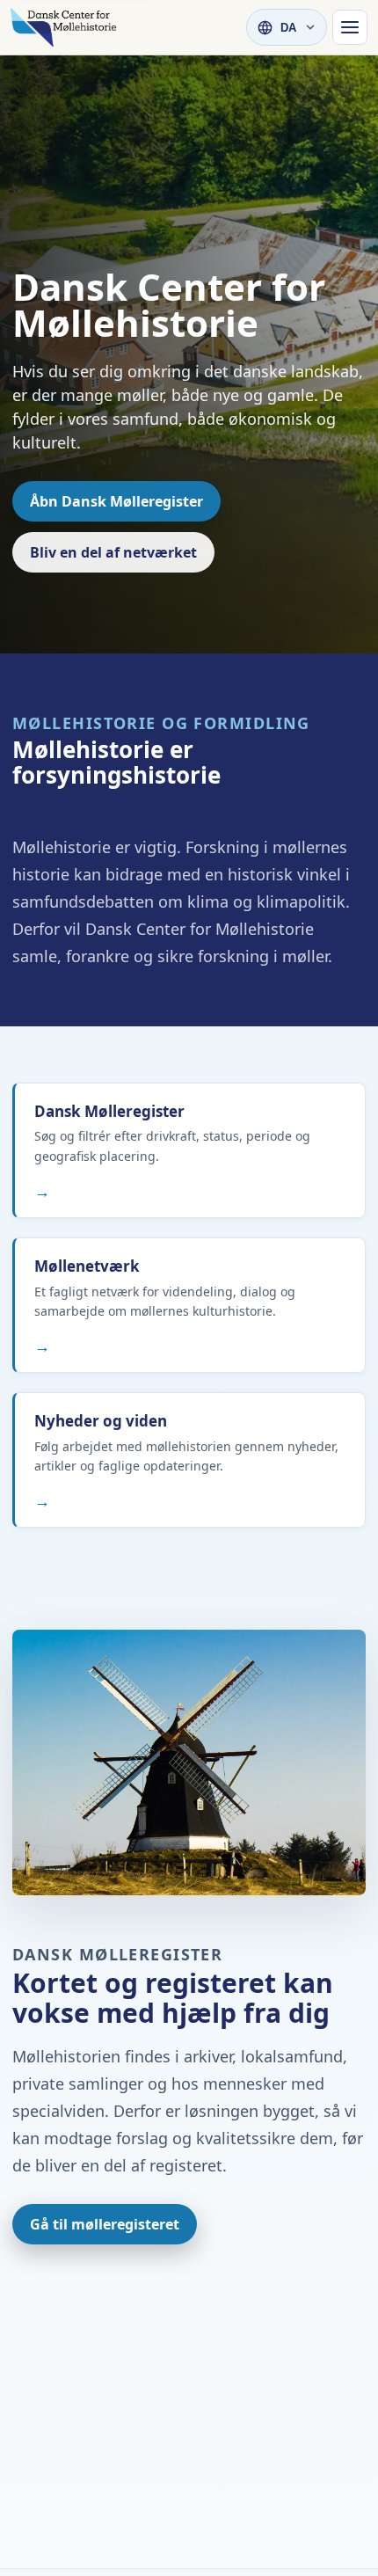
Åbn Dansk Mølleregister (116, 501)
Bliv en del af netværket (113, 552)
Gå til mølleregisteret (105, 2224)
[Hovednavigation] (350, 27)
